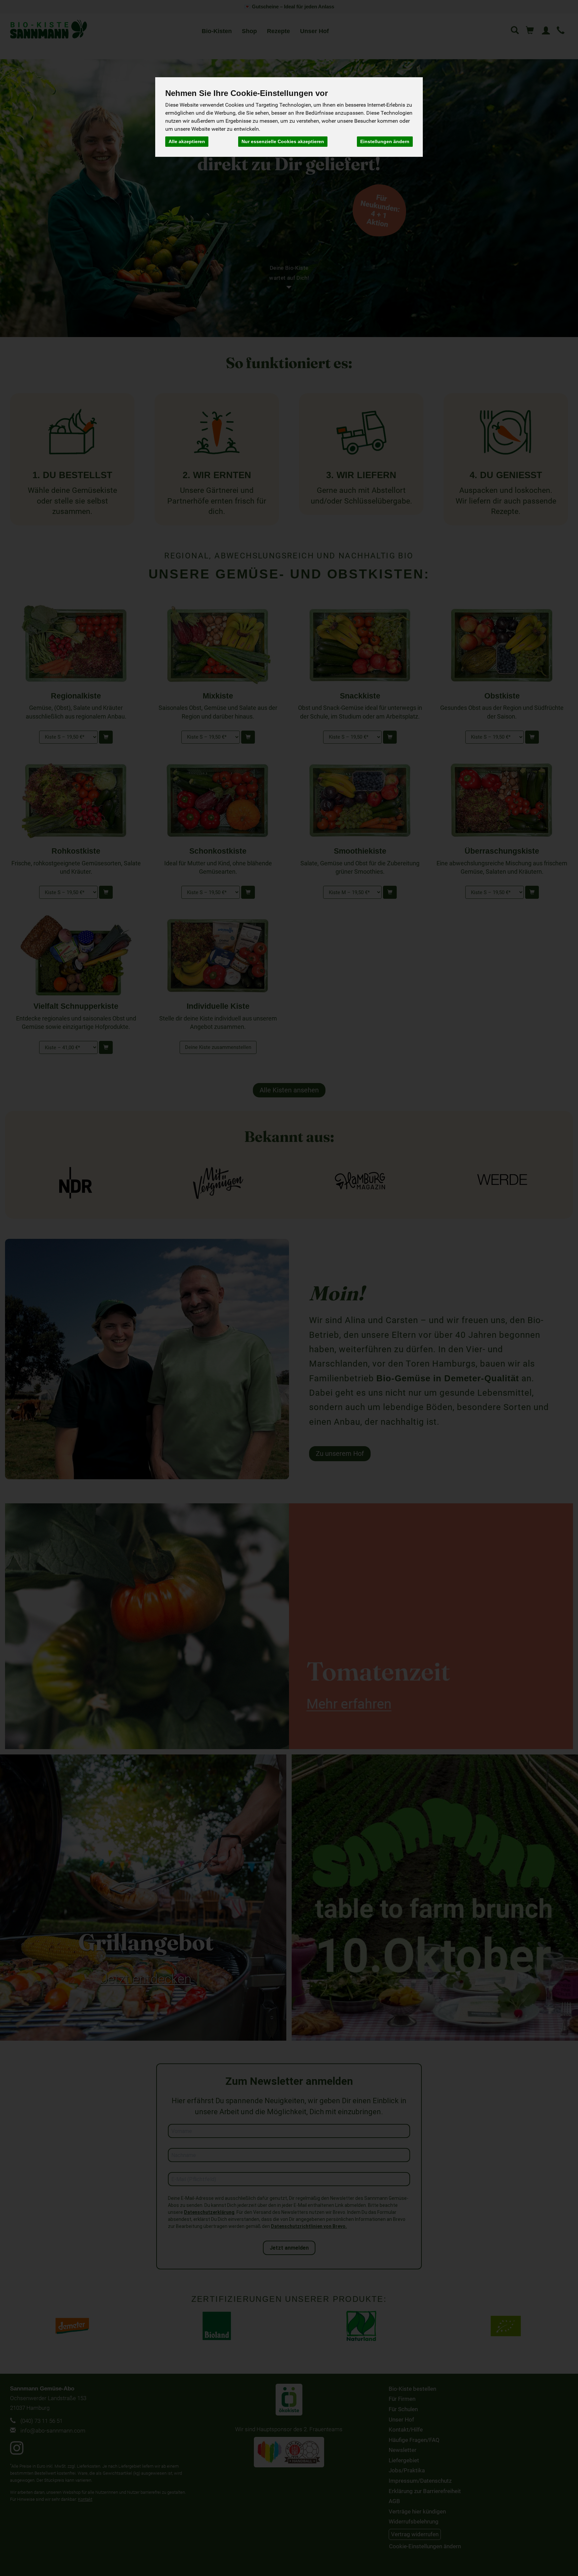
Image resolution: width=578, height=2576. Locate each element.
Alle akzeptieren (187, 141)
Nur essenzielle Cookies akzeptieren (283, 141)
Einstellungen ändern (385, 141)
